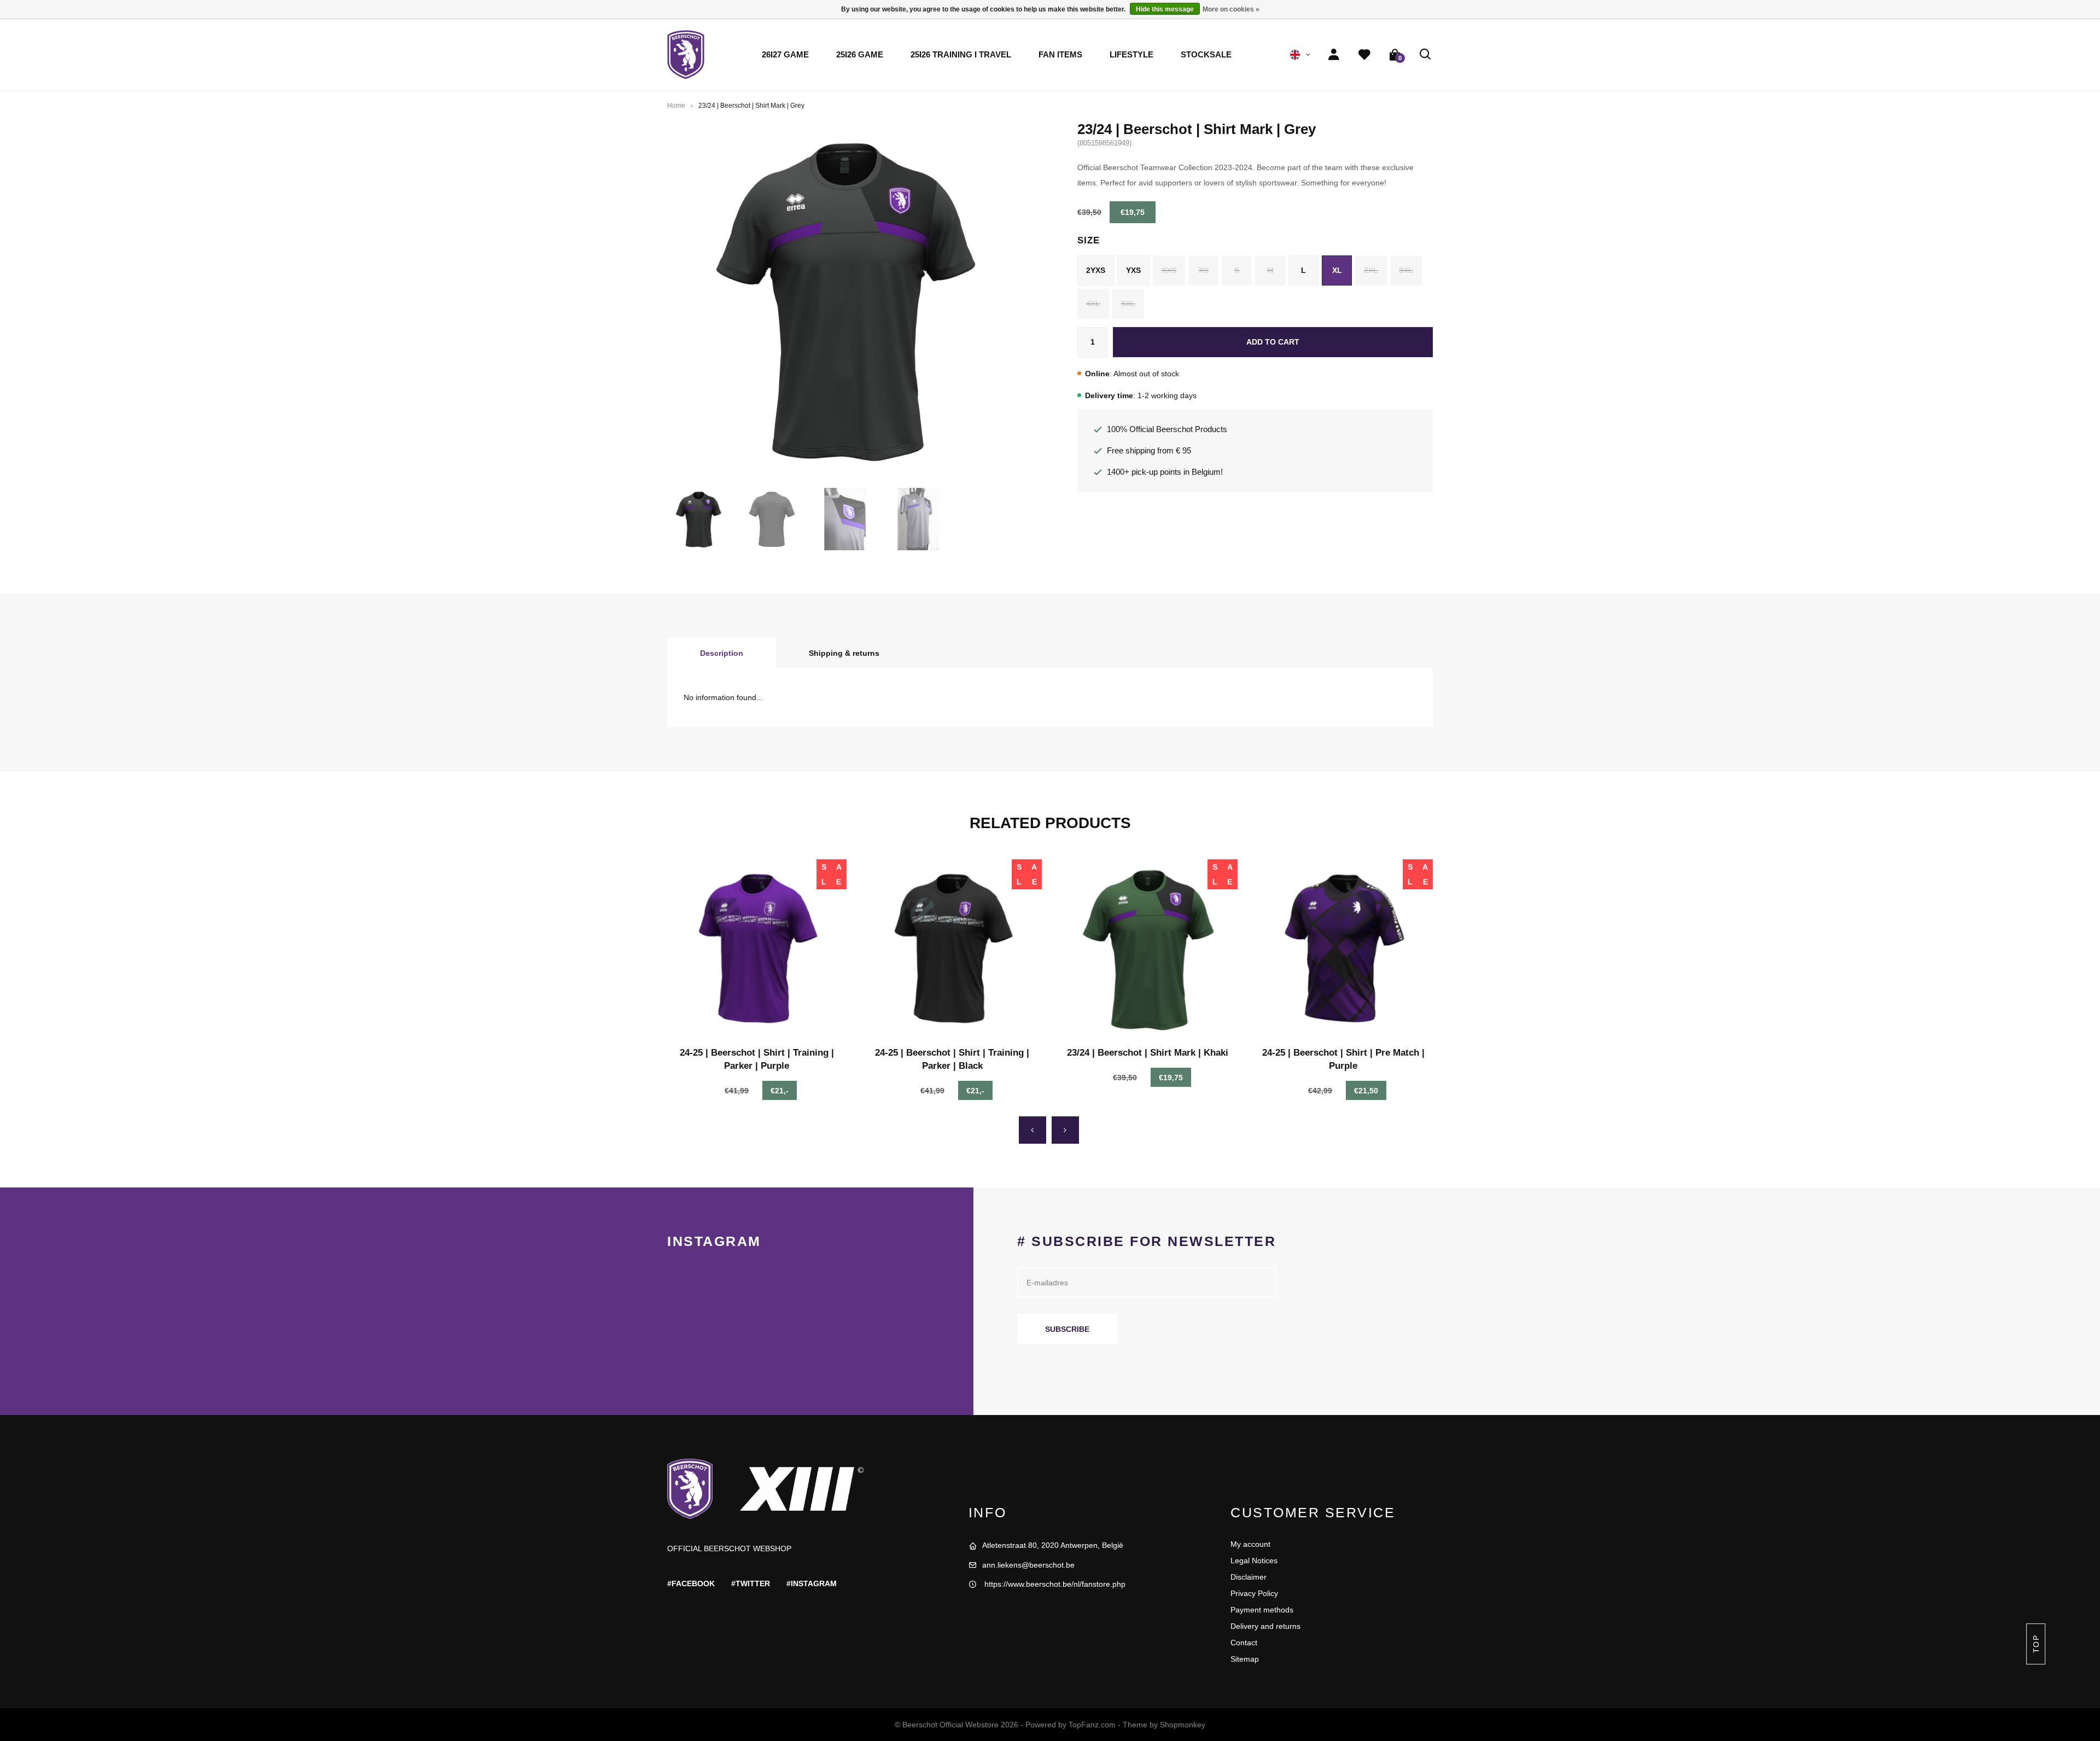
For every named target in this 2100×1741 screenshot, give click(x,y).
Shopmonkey (1183, 1725)
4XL (1093, 304)
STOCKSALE (1206, 55)
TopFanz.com (1092, 1725)
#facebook (691, 1583)
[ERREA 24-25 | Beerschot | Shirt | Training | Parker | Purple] (757, 949)
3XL (1406, 270)
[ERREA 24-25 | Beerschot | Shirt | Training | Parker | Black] (953, 949)
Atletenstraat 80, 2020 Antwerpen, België (1053, 1545)
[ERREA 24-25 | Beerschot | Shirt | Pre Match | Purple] (1344, 949)
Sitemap (1245, 1659)
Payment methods (1262, 1610)
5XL (1128, 304)
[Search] (1426, 55)
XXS (1169, 270)
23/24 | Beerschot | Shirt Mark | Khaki (1148, 1053)
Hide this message (1165, 9)
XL (1337, 270)
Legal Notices (1254, 1561)
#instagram (812, 1583)
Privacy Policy (1254, 1593)
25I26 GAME (860, 55)
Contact (1244, 1643)
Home (676, 106)
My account (1250, 1544)
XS (1204, 270)
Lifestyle (1131, 55)
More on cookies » (1231, 9)
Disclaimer (1249, 1577)
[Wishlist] (1364, 55)
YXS (1133, 270)
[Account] (1334, 55)
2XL (1371, 270)
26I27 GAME (785, 55)
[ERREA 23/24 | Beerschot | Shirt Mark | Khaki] (1148, 949)
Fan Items (1060, 55)
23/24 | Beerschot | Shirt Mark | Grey (751, 106)
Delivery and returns (1265, 1626)
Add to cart (1273, 342)
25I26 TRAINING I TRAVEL (961, 55)
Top (2035, 1644)
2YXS (1096, 270)
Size (1088, 240)
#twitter (751, 1583)
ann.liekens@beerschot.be (1028, 1565)
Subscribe (1067, 1329)
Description (722, 653)
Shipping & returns (844, 653)
